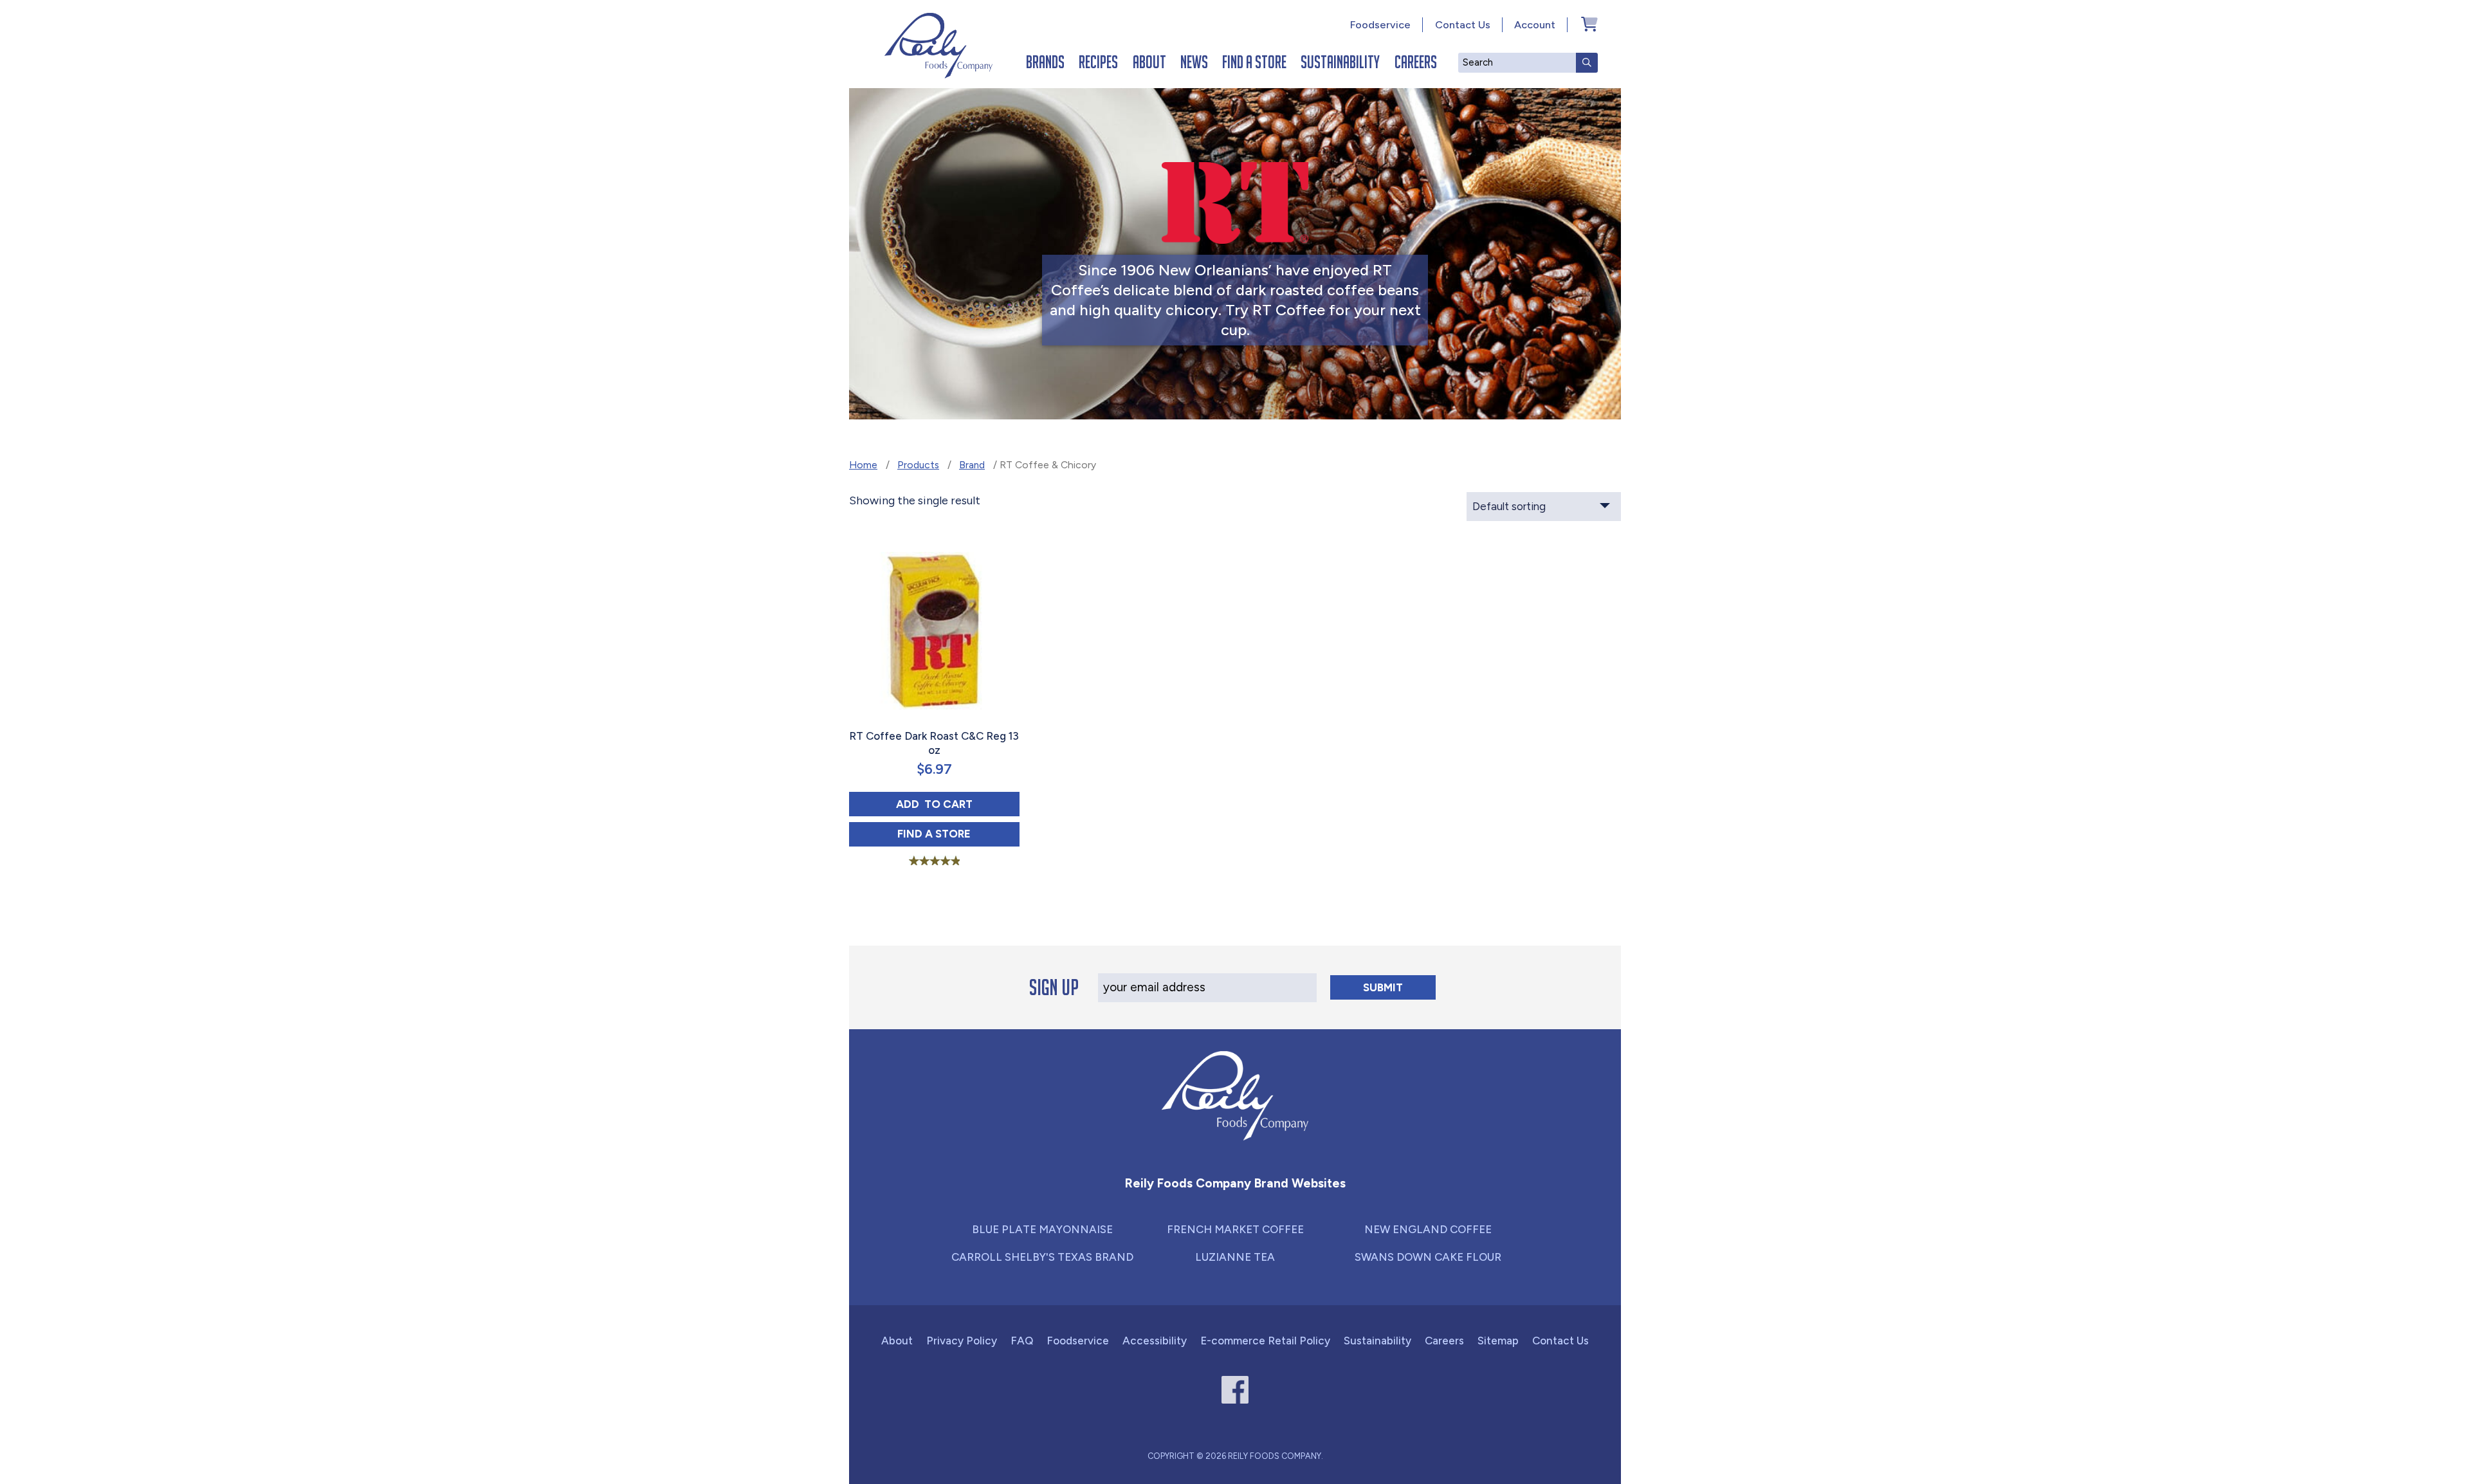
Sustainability (1340, 62)
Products (918, 465)
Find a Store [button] (958, 833)
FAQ (1022, 1341)
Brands (1045, 62)
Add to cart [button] (958, 804)
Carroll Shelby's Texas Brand (1042, 1257)
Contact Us (1463, 25)
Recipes (1098, 62)
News (1194, 62)
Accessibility (1155, 1341)
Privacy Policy (962, 1341)
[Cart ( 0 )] (1589, 24)
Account (1535, 25)
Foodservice (1380, 25)
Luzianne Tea (1235, 1257)
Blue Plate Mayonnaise (1042, 1229)
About (1149, 62)
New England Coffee (1428, 1229)
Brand (972, 465)
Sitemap (1498, 1341)
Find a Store (1254, 62)
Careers (1416, 62)
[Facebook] (1235, 1390)
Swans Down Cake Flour (1428, 1257)
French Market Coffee (1235, 1229)
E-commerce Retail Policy (1265, 1341)
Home (863, 465)
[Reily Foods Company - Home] (938, 46)
